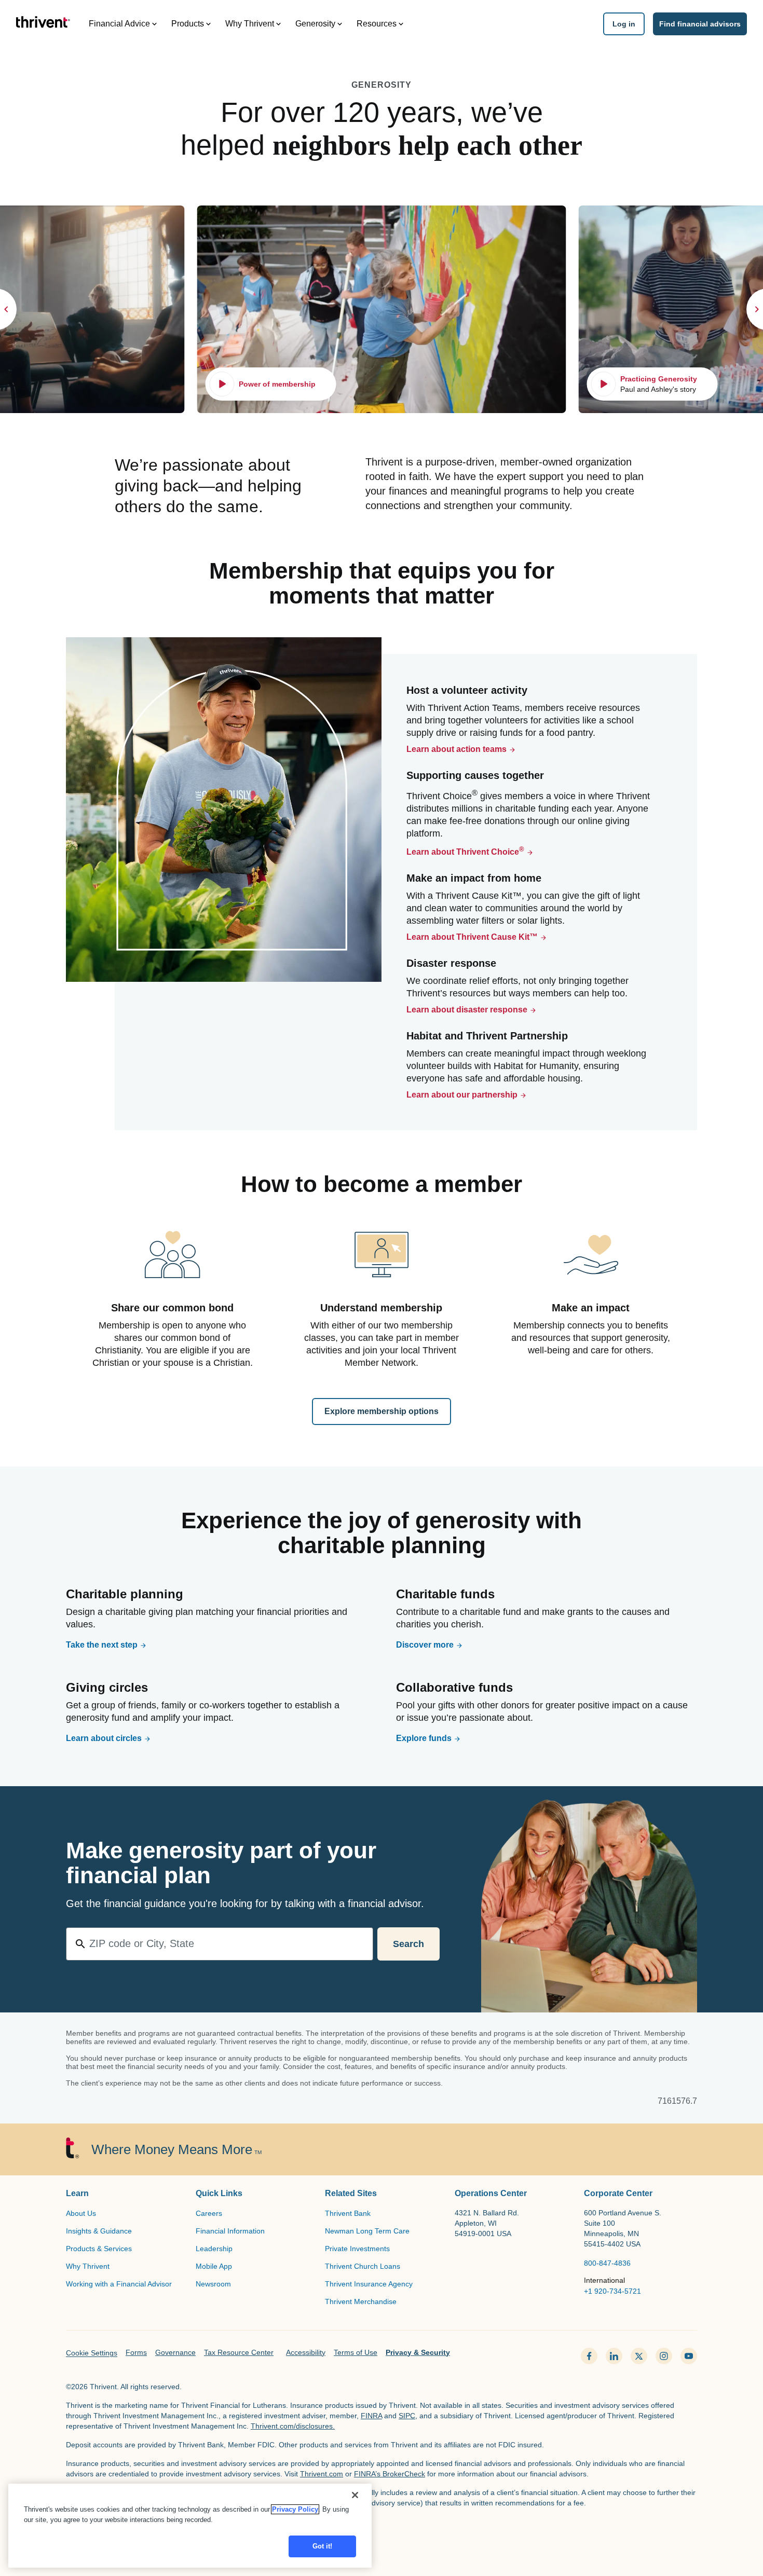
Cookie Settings (92, 2353)
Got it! (323, 2546)
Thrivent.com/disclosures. (293, 2426)
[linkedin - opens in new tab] (614, 2356)
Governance (175, 2352)
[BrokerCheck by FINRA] (382, 2531)
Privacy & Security (418, 2352)
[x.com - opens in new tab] (639, 2356)
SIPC (407, 2416)
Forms (136, 2352)
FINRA (371, 2416)
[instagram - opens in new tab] (664, 2356)
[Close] (355, 2495)
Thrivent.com (322, 2474)
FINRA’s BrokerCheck (390, 2474)
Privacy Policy (295, 2509)
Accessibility (306, 2352)
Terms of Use (356, 2352)
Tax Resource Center (239, 2352)
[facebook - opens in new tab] (589, 2356)
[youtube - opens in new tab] (689, 2356)
